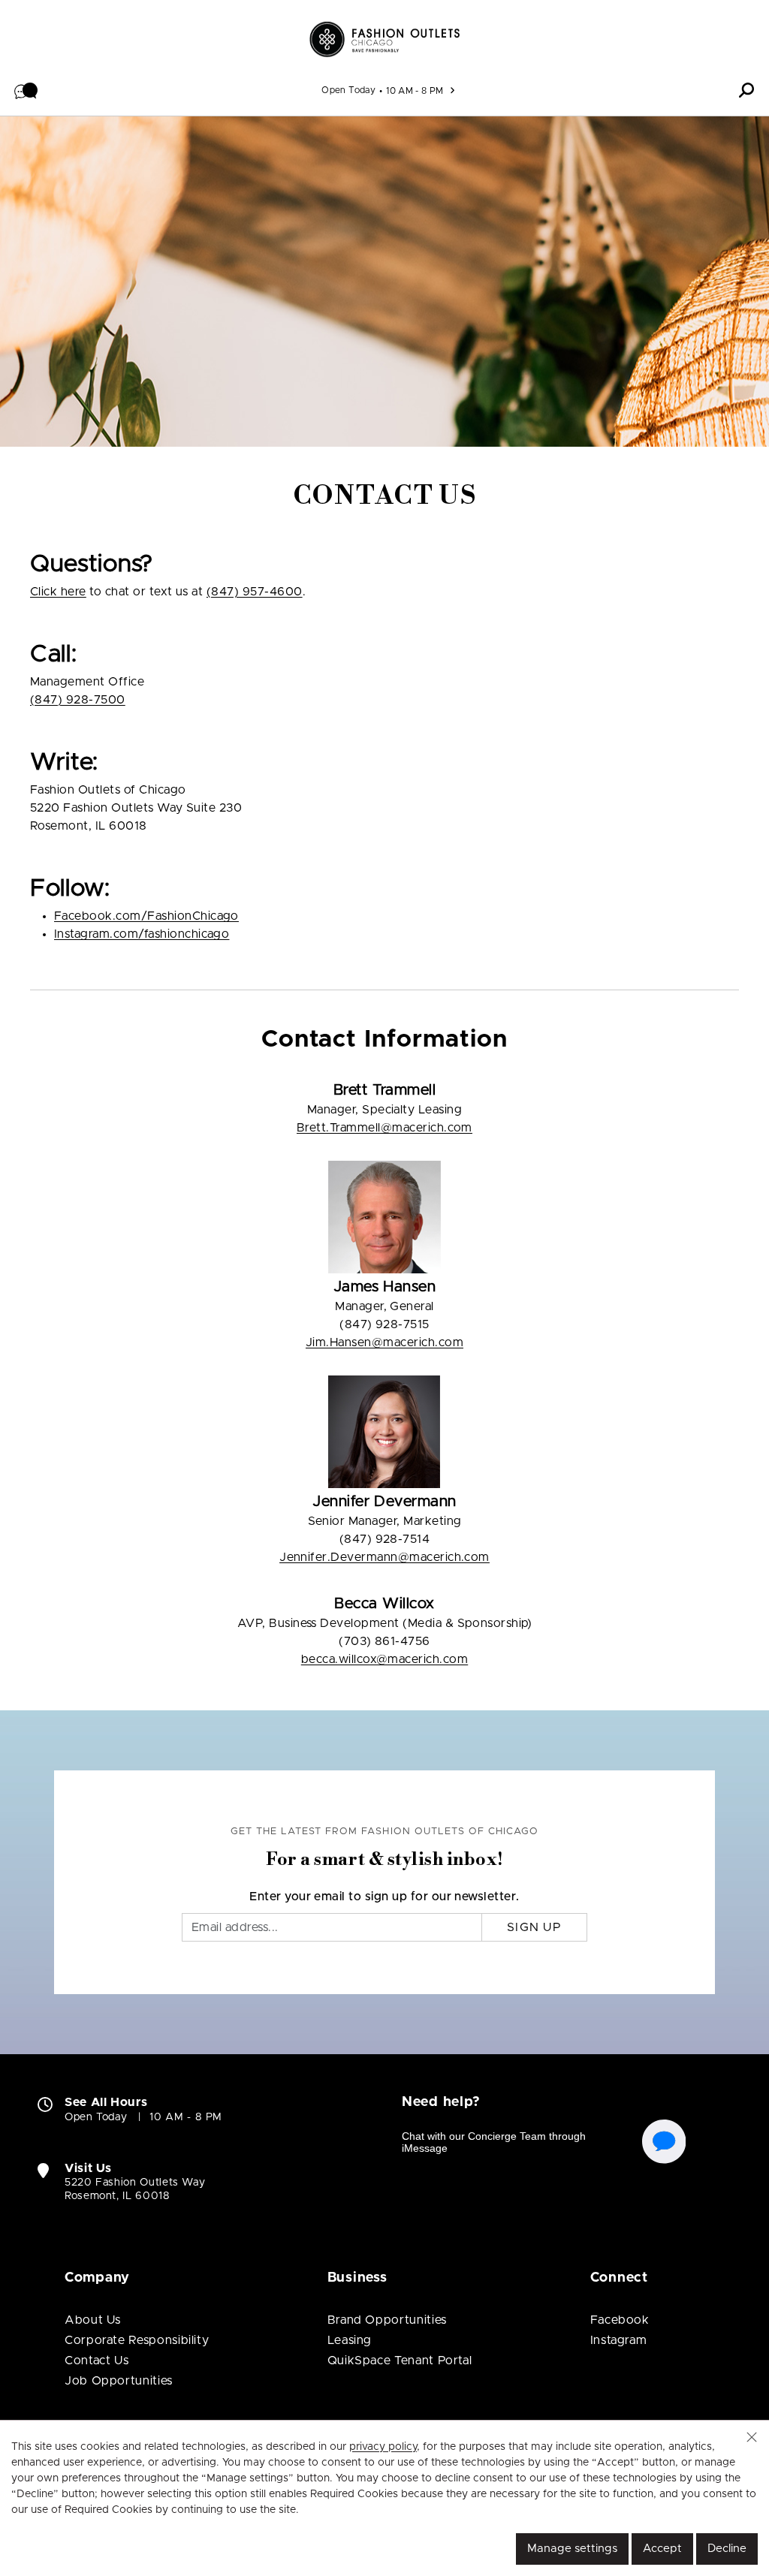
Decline (727, 2549)
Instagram (619, 2340)
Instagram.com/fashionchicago (142, 934)
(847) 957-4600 (255, 592)
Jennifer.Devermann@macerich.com (384, 1557)
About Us (93, 2320)
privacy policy (383, 2447)
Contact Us (97, 2361)
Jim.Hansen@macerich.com (384, 1342)
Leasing (350, 2340)
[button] (26, 90)
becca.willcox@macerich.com (384, 1659)
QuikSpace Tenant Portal (400, 2361)
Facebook (620, 2320)
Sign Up (534, 1927)
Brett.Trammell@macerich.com (384, 1128)
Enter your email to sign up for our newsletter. (384, 1897)
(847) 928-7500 (78, 700)
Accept (662, 2549)
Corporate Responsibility (137, 2340)
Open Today (348, 90)
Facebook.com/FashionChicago (146, 916)
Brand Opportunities (387, 2320)
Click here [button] (58, 592)
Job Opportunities (119, 2381)
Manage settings (572, 2549)
